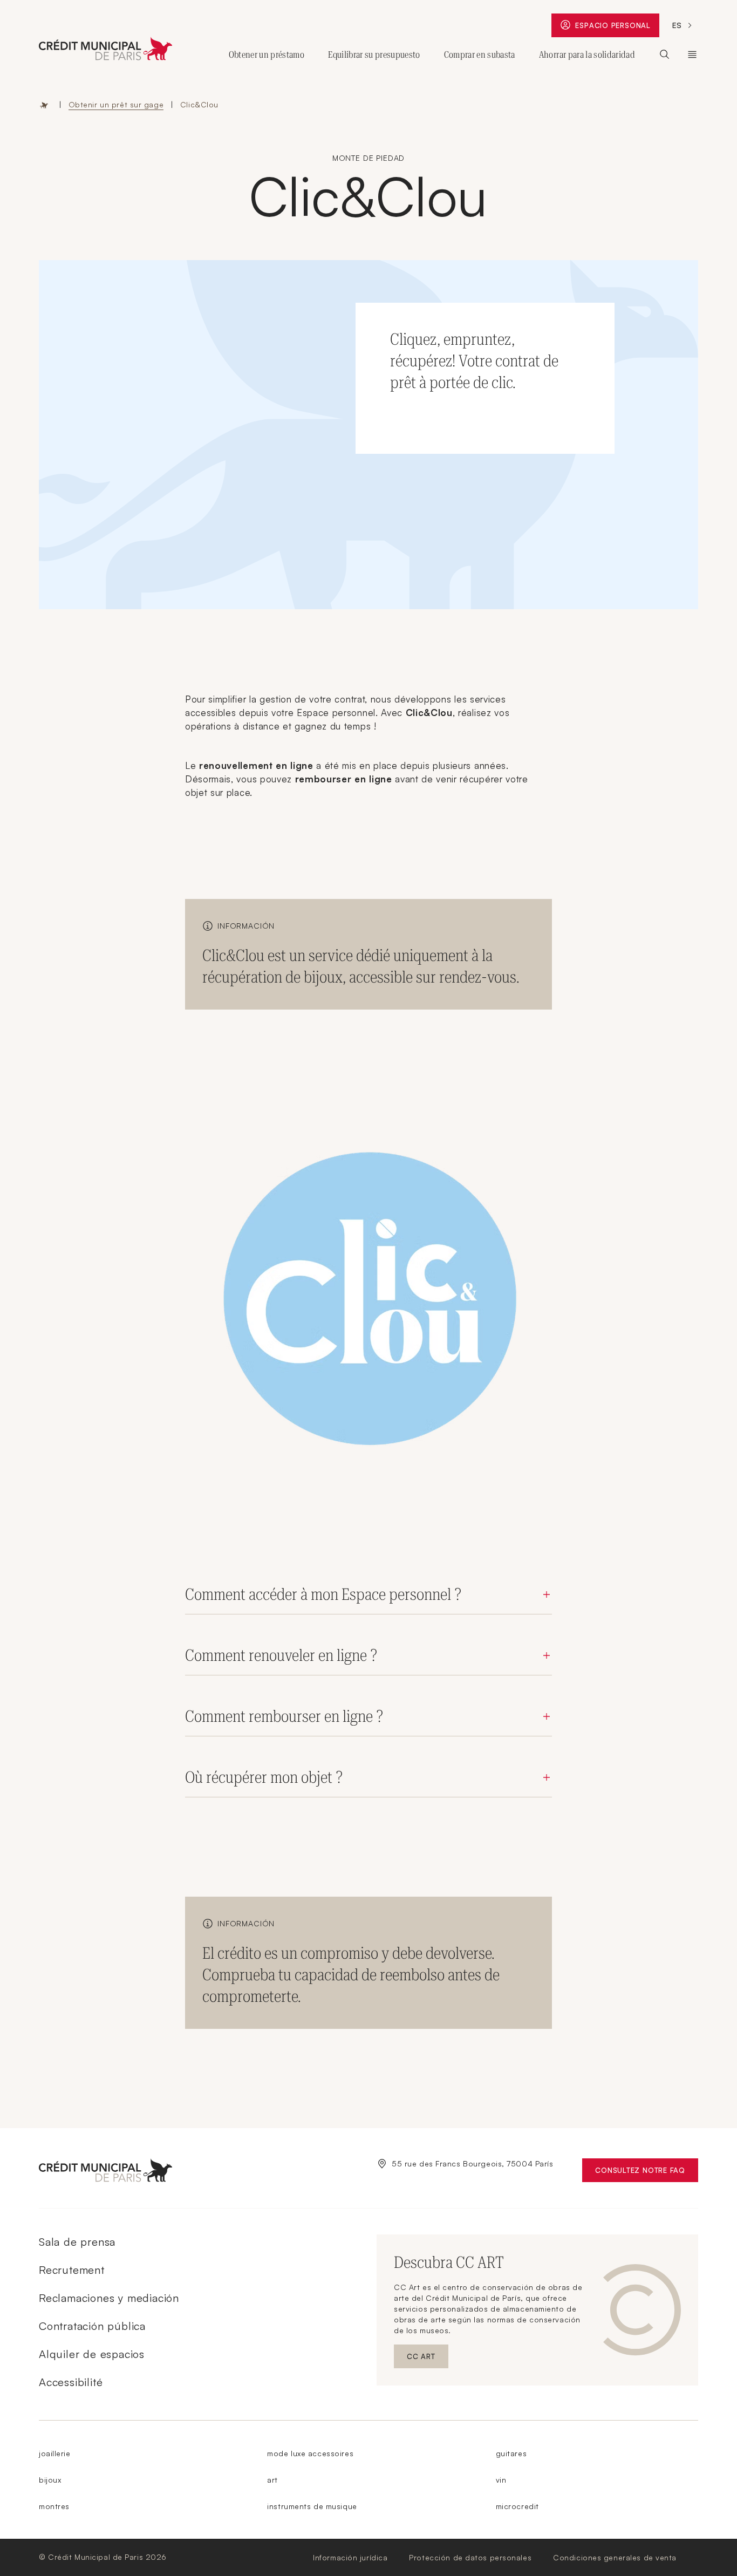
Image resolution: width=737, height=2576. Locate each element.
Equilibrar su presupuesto (374, 54)
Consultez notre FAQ (647, 2173)
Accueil (44, 105)
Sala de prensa (77, 2242)
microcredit (517, 2506)
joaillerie (55, 2453)
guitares (511, 2453)
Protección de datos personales (470, 2557)
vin (501, 2480)
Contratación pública (92, 2326)
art (272, 2480)
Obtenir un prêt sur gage (116, 104)
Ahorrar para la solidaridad (587, 54)
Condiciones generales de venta (615, 2557)
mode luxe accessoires (310, 2453)
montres (54, 2506)
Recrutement (72, 2270)
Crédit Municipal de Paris (692, 54)
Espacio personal (617, 28)
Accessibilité (71, 2382)
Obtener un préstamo (267, 54)
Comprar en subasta (480, 54)
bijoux (50, 2480)
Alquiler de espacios (92, 2354)
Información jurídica (350, 2557)
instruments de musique (312, 2506)
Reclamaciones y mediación (109, 2298)
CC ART (428, 2359)
